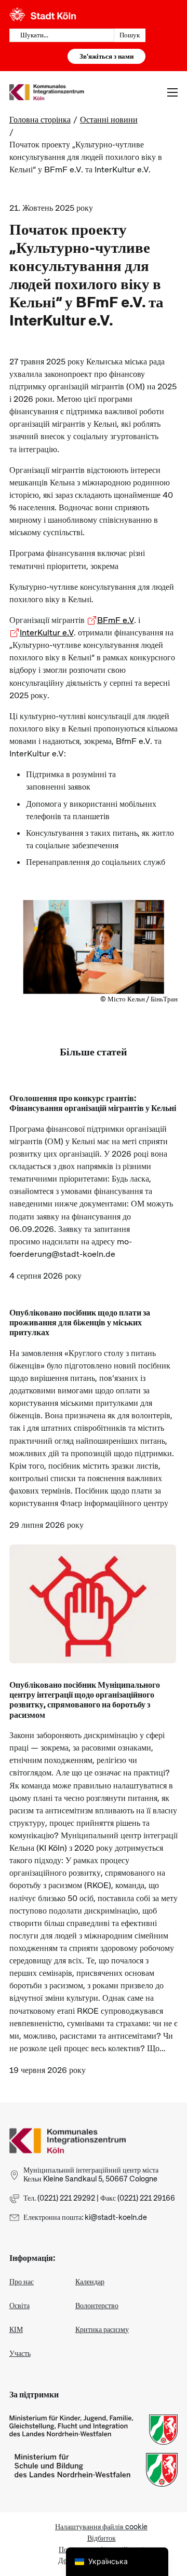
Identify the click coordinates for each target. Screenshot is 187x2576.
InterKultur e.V (47, 633)
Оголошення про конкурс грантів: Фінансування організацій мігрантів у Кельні (93, 1103)
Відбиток (102, 2538)
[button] (19, 2557)
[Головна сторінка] (68, 2140)
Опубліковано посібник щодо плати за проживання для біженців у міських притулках (80, 1323)
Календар (90, 2282)
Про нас (22, 2282)
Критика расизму (102, 2329)
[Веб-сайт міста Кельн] (43, 15)
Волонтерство (97, 2306)
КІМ (16, 2329)
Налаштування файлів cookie (101, 2527)
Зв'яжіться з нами (106, 56)
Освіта (19, 2306)
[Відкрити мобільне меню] (172, 92)
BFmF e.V (116, 620)
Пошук (130, 35)
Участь (20, 2353)
